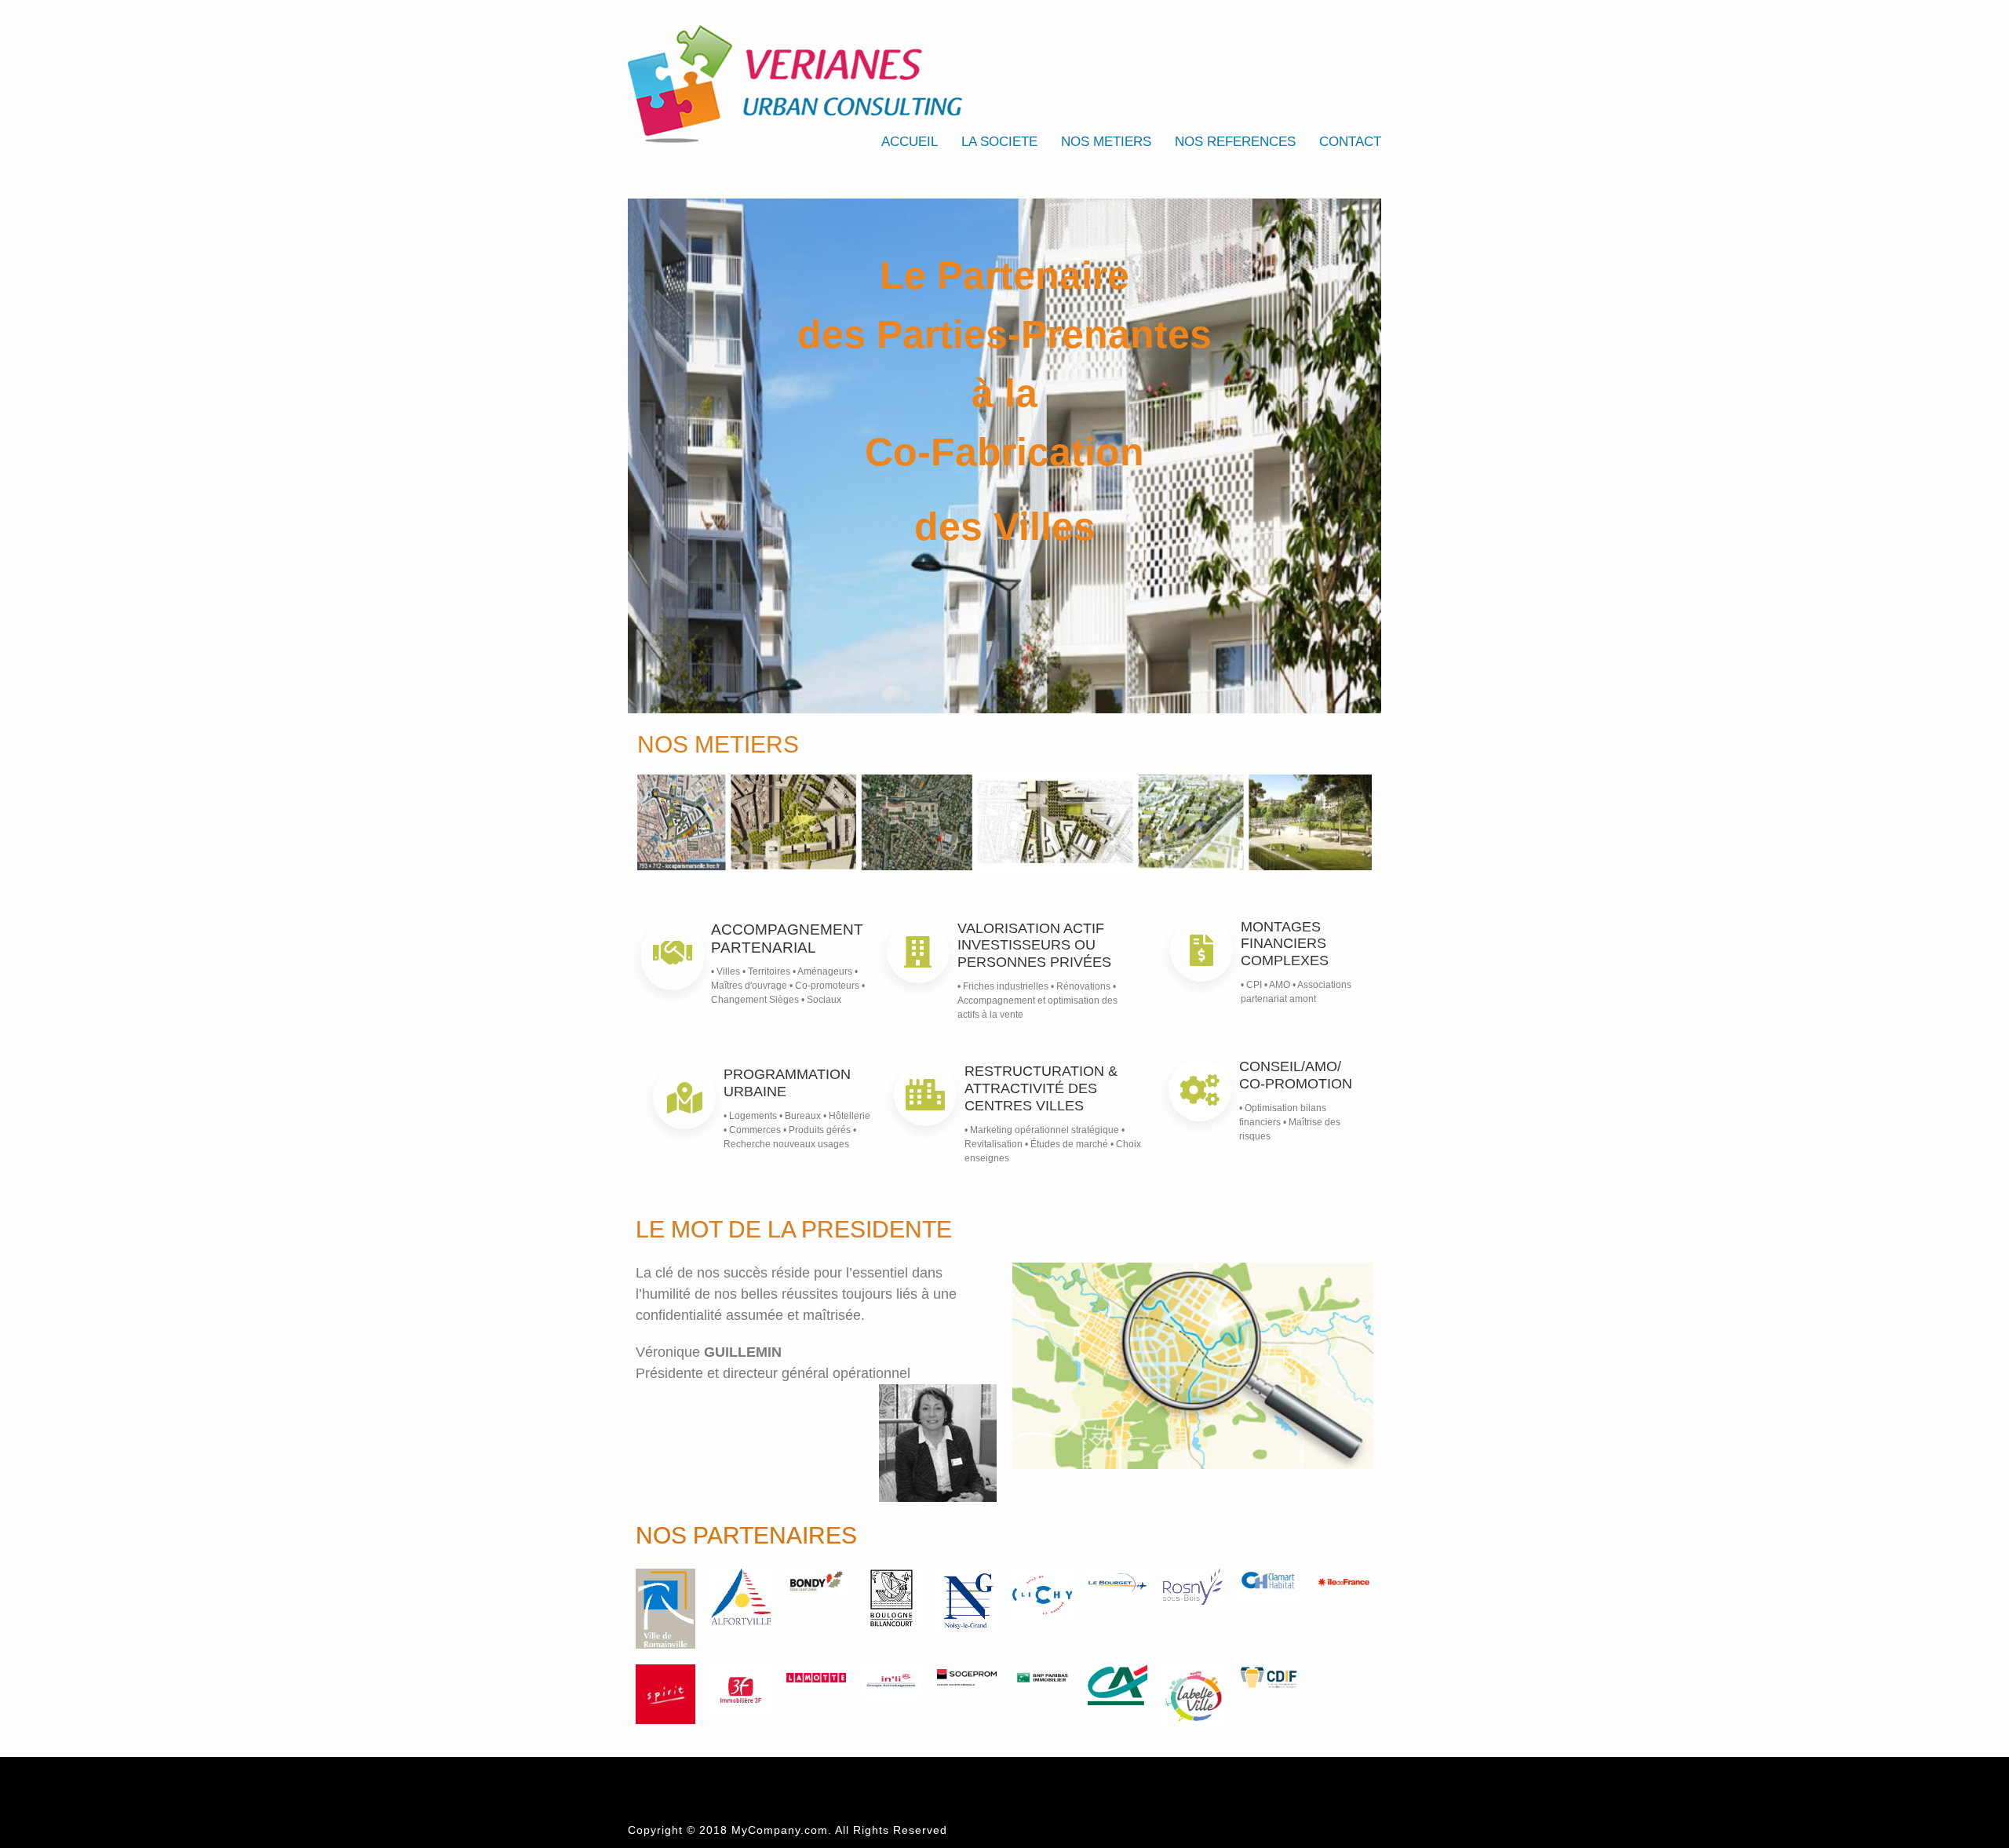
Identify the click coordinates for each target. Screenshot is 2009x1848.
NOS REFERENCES (1235, 142)
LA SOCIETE (999, 142)
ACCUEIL (910, 142)
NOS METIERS (1106, 142)
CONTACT (1350, 142)
